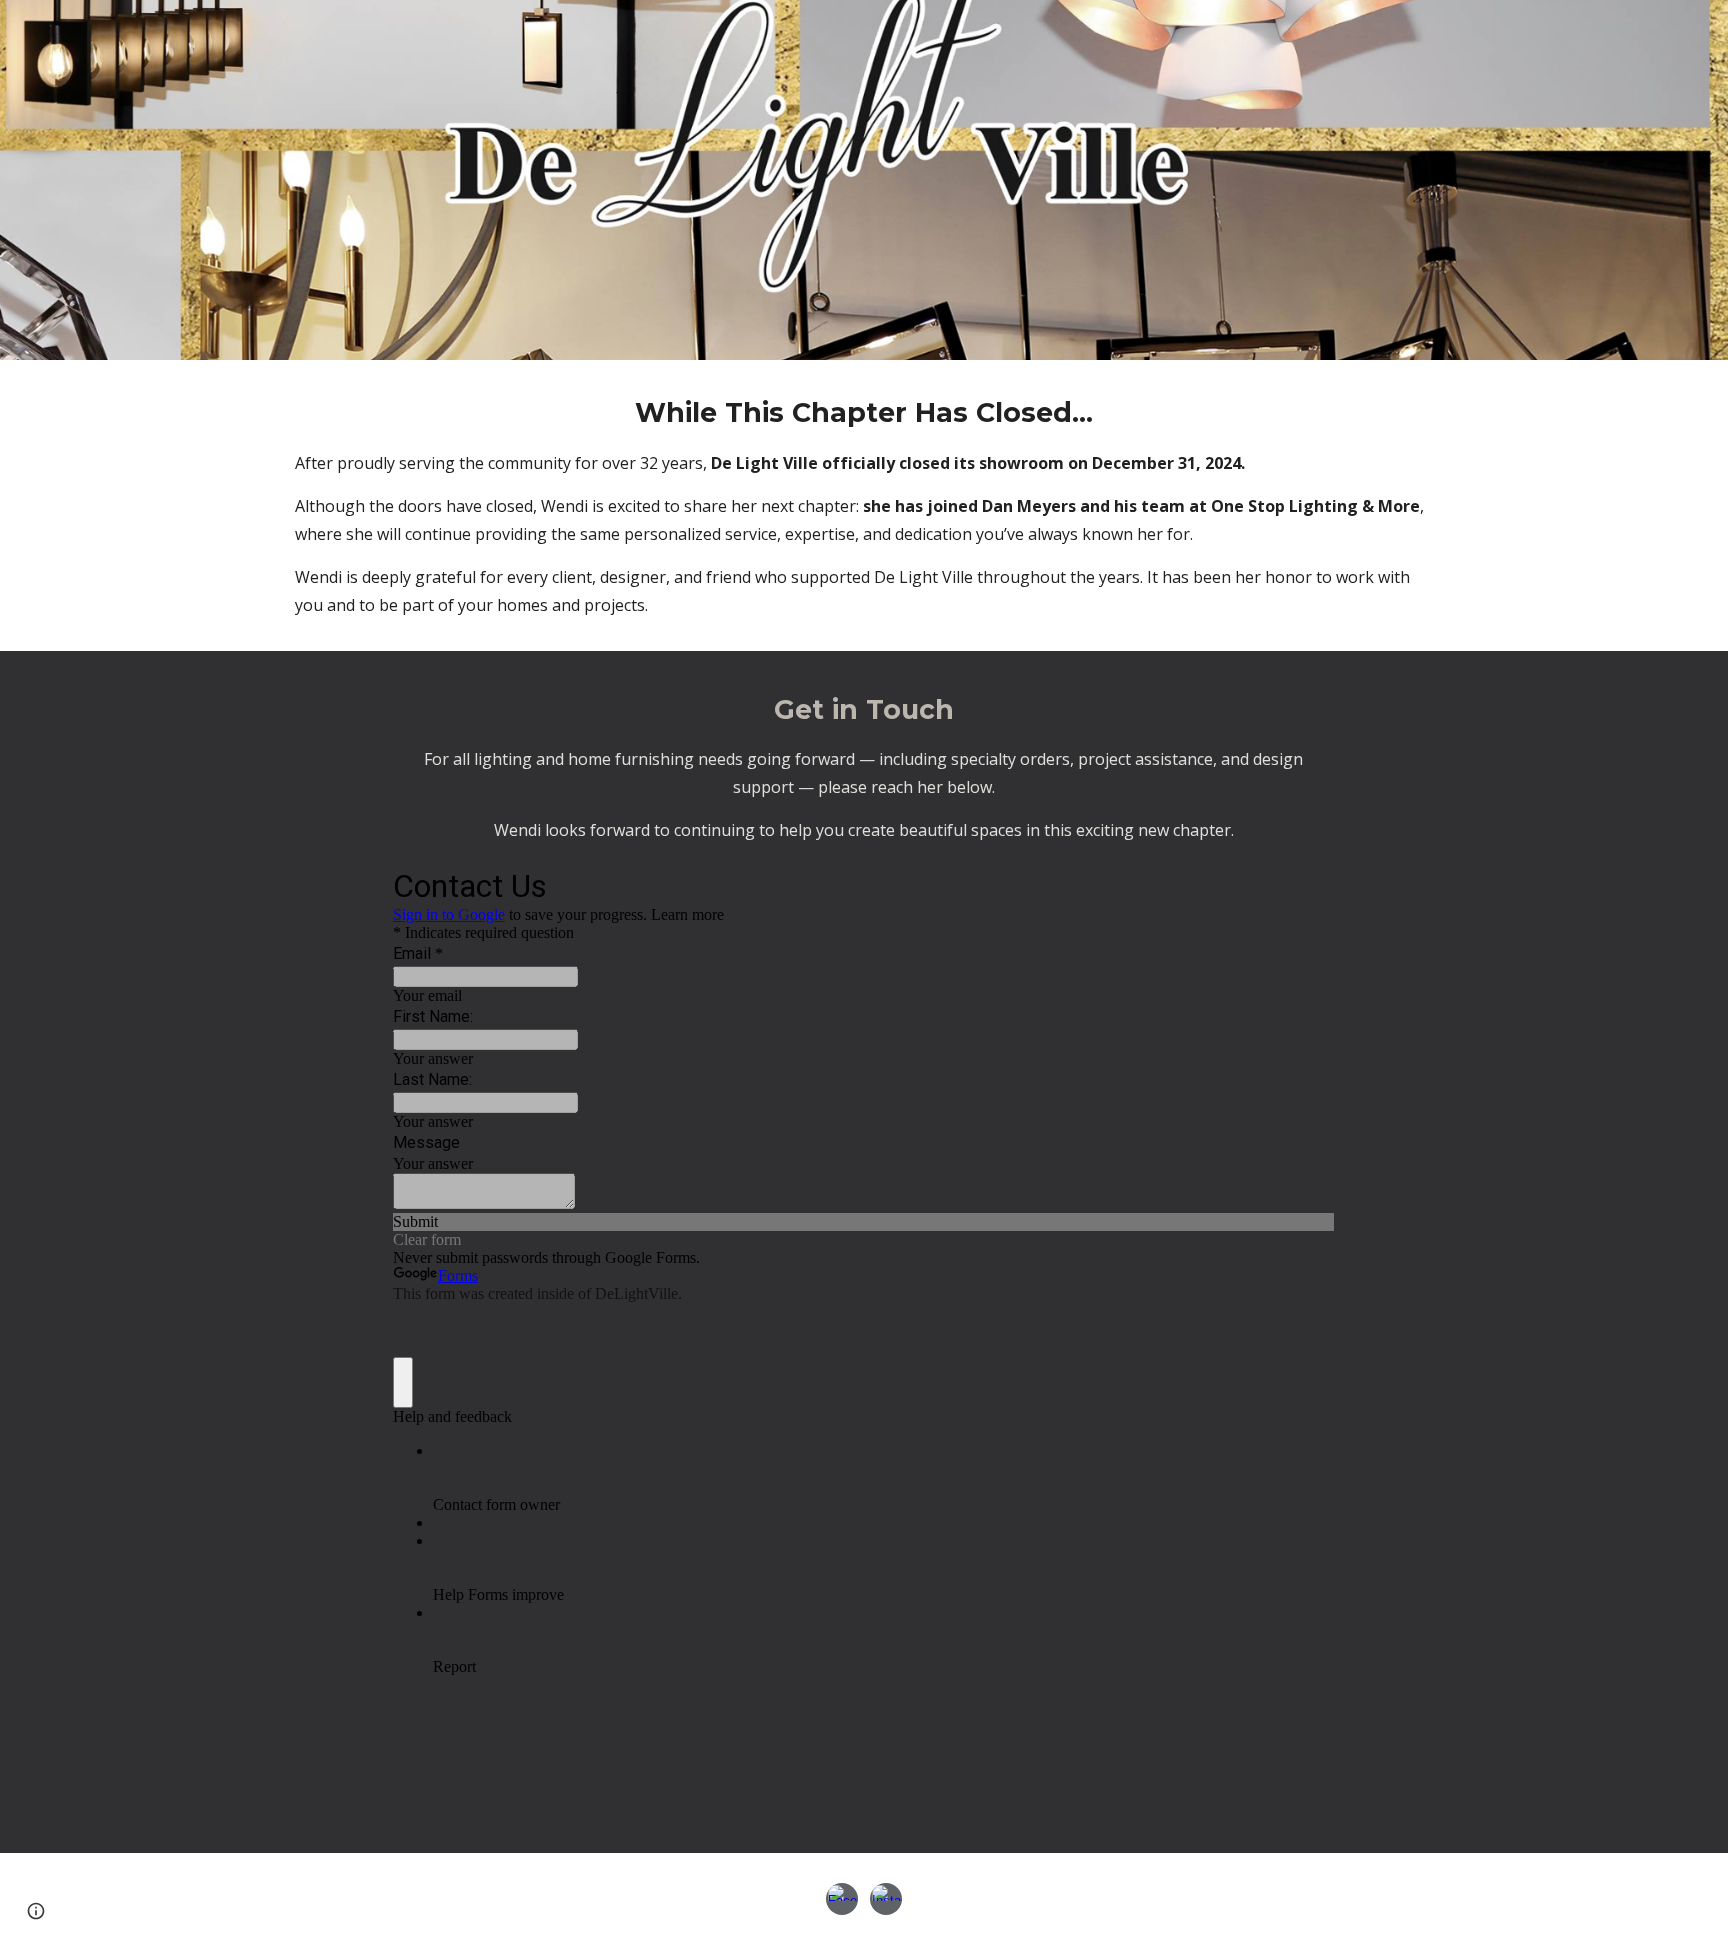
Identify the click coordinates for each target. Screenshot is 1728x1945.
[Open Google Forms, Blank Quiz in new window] (1305, 884)
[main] (864, 505)
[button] (36, 1911)
